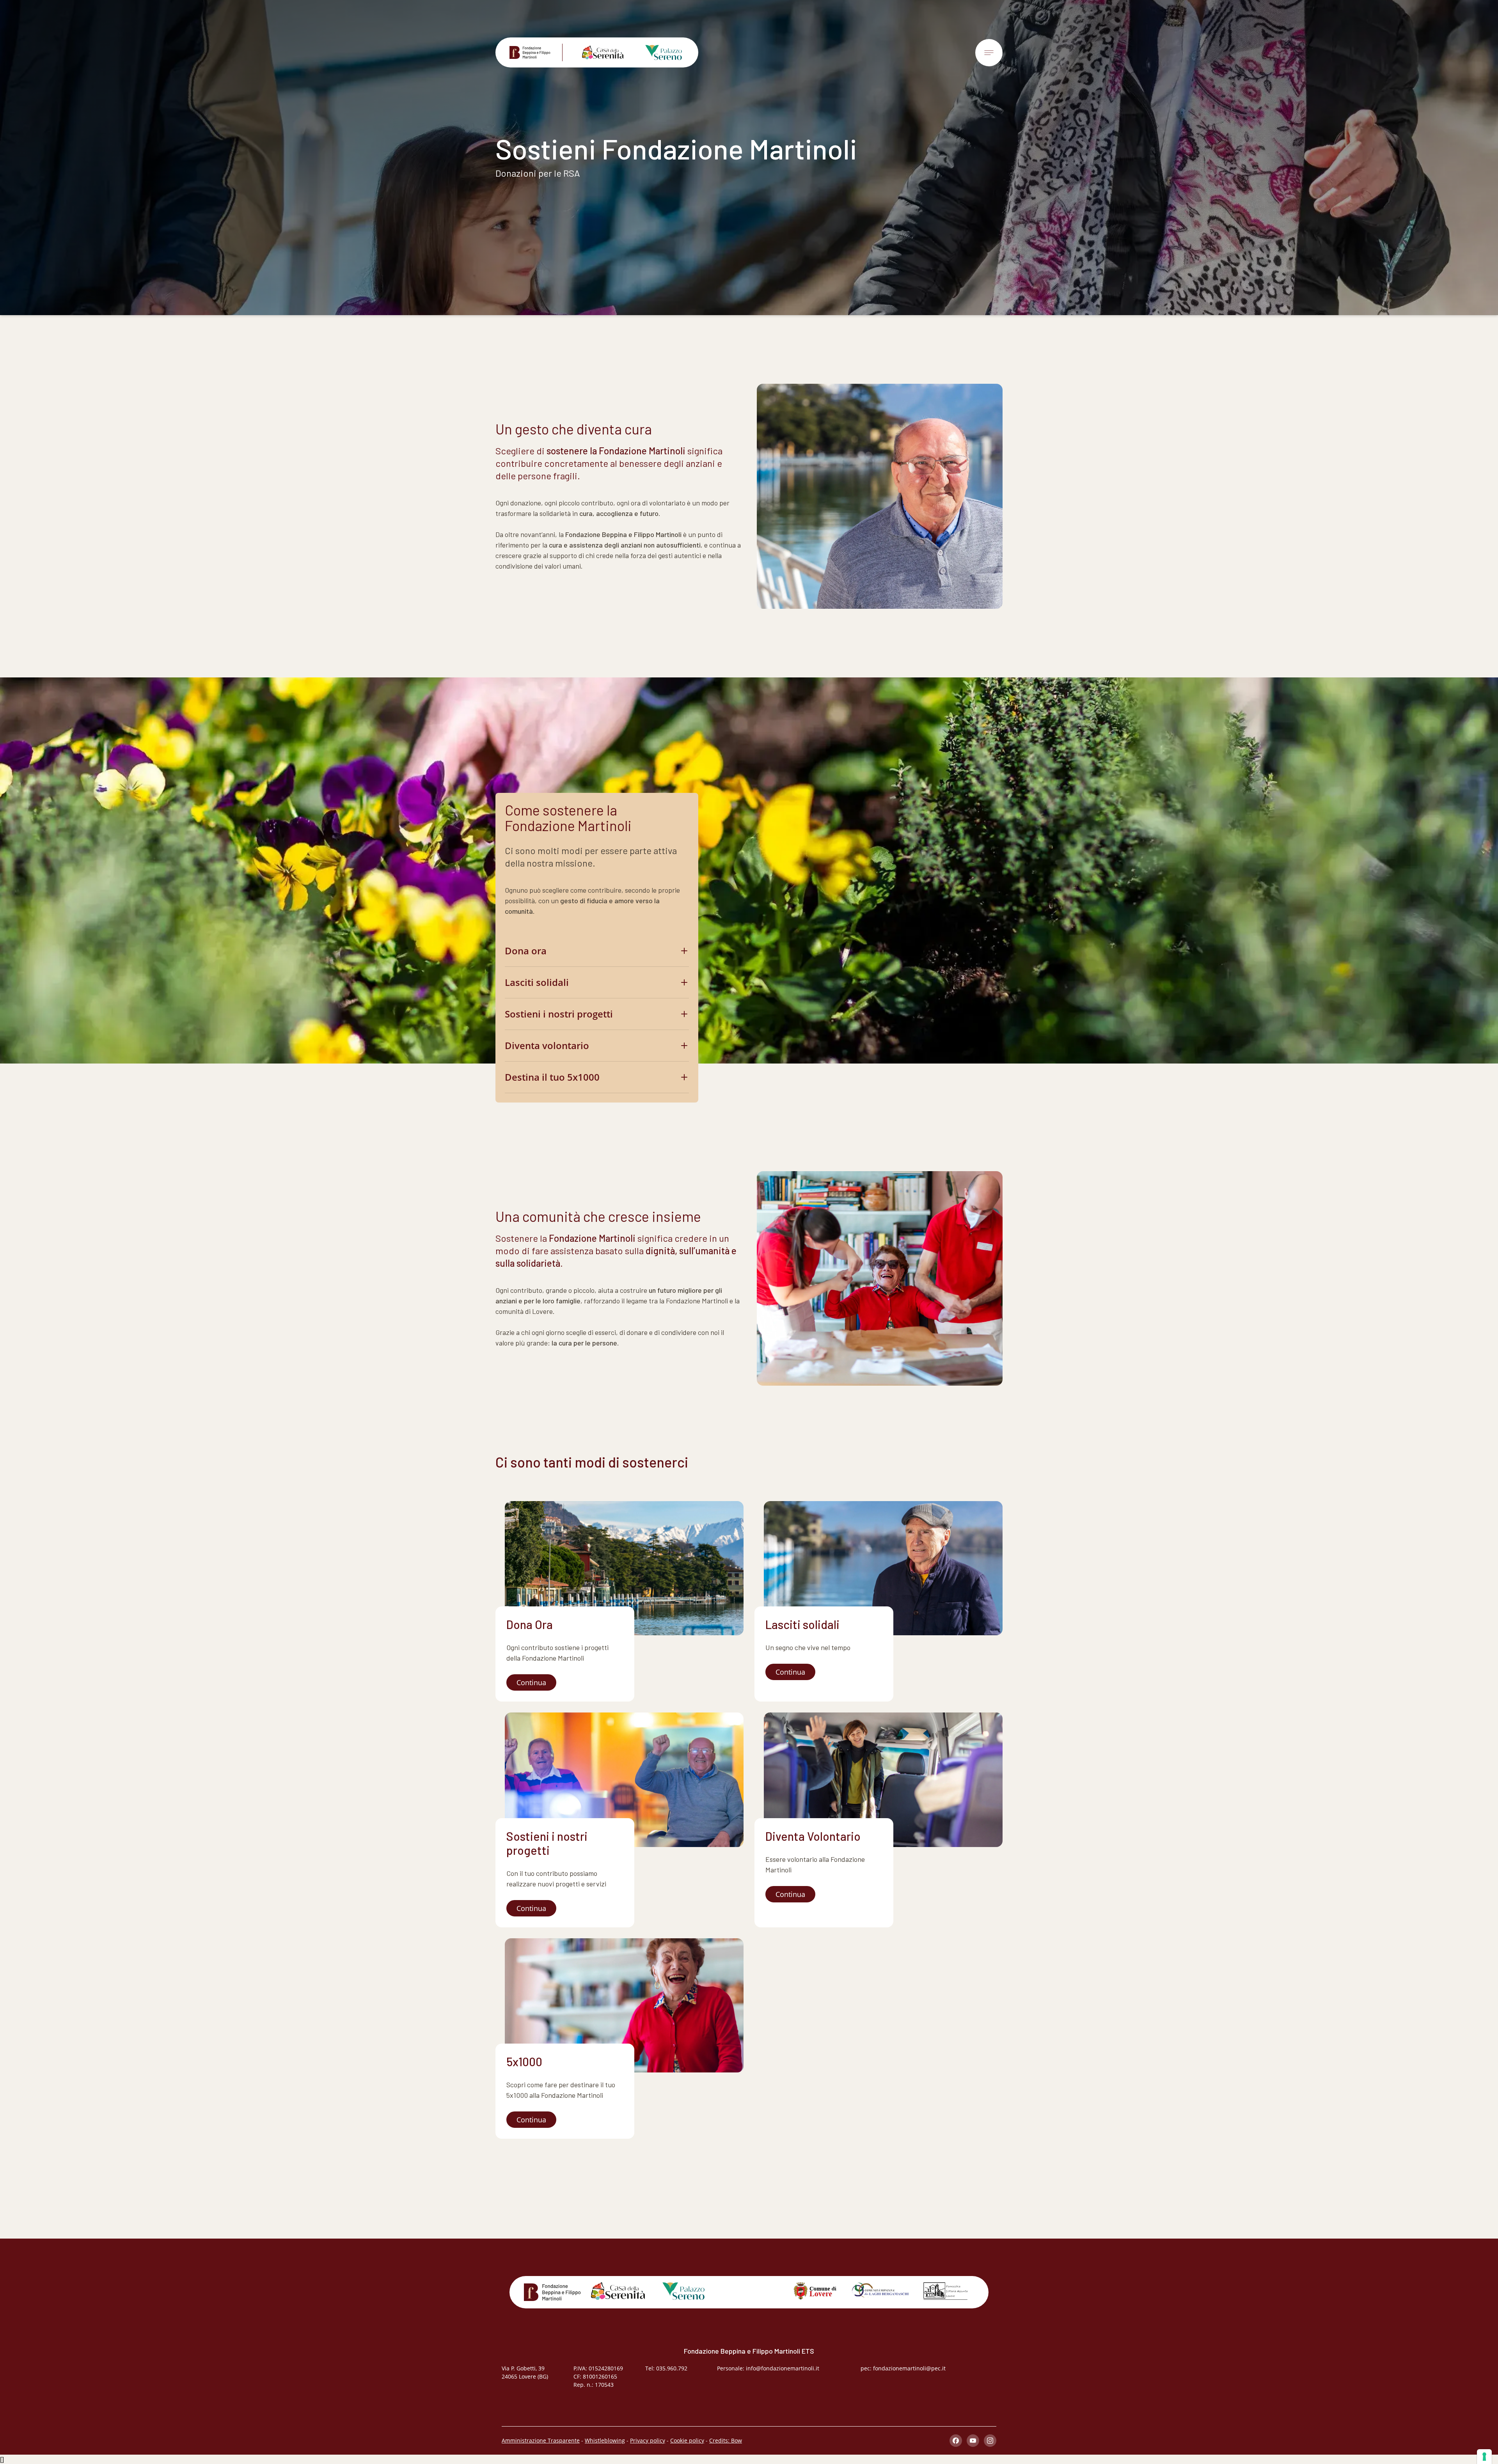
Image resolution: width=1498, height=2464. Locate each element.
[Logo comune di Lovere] (815, 2291)
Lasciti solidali (537, 982)
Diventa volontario (547, 1045)
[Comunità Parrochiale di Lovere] (946, 2291)
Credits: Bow (726, 2440)
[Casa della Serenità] (597, 52)
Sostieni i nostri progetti (559, 1014)
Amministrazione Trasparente (541, 2440)
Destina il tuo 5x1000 (552, 1077)
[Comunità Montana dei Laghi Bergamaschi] (880, 2290)
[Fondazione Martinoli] (536, 52)
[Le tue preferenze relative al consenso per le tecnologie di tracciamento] (1484, 2457)
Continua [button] (531, 1682)
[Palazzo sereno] (658, 52)
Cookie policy (687, 2440)
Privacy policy (648, 2440)
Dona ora (526, 951)
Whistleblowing (605, 2440)
